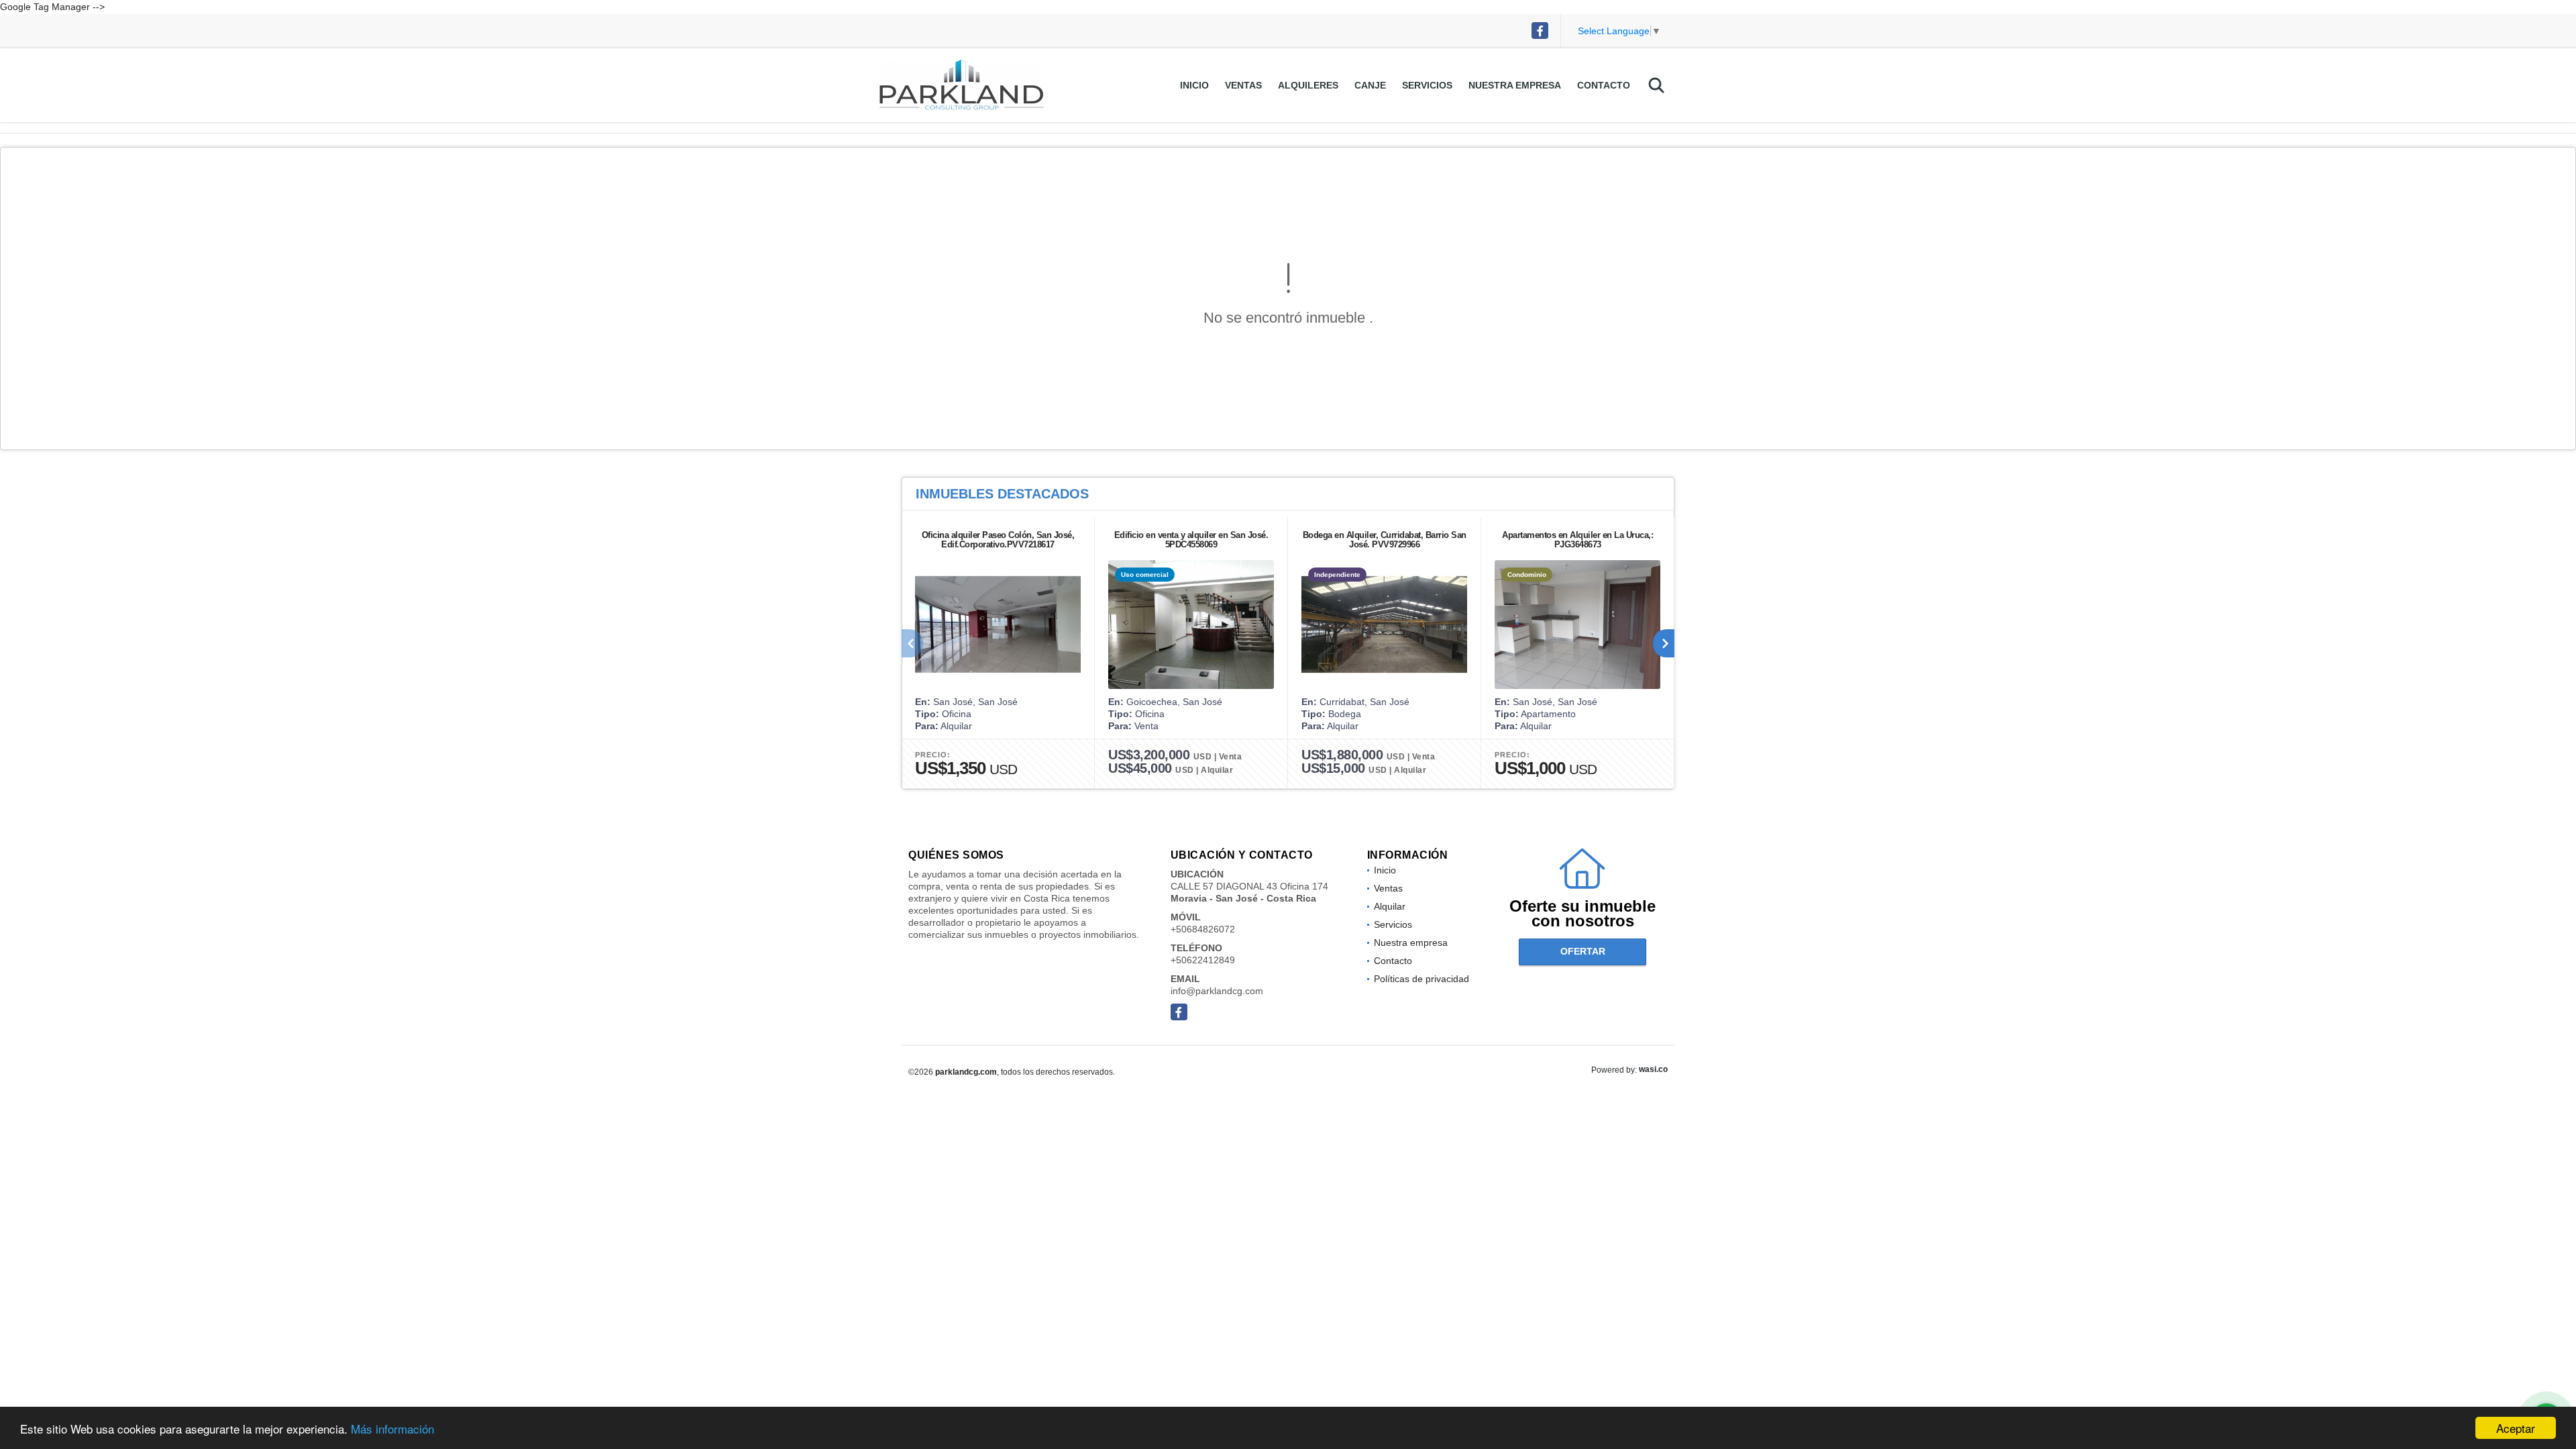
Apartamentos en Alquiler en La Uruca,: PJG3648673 (1577, 540)
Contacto (1604, 85)
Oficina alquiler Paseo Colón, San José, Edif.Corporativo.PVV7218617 (998, 540)
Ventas (1243, 85)
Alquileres (1308, 85)
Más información (392, 1429)
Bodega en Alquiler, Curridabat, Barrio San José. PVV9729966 (1385, 540)
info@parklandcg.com (1217, 991)
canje (1370, 85)
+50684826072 (1203, 929)
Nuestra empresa (1515, 85)
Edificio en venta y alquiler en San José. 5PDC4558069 (1191, 540)
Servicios (1427, 85)
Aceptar (2516, 1428)
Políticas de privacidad (1421, 979)
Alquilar (1390, 906)
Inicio (1194, 85)
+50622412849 (1203, 960)
